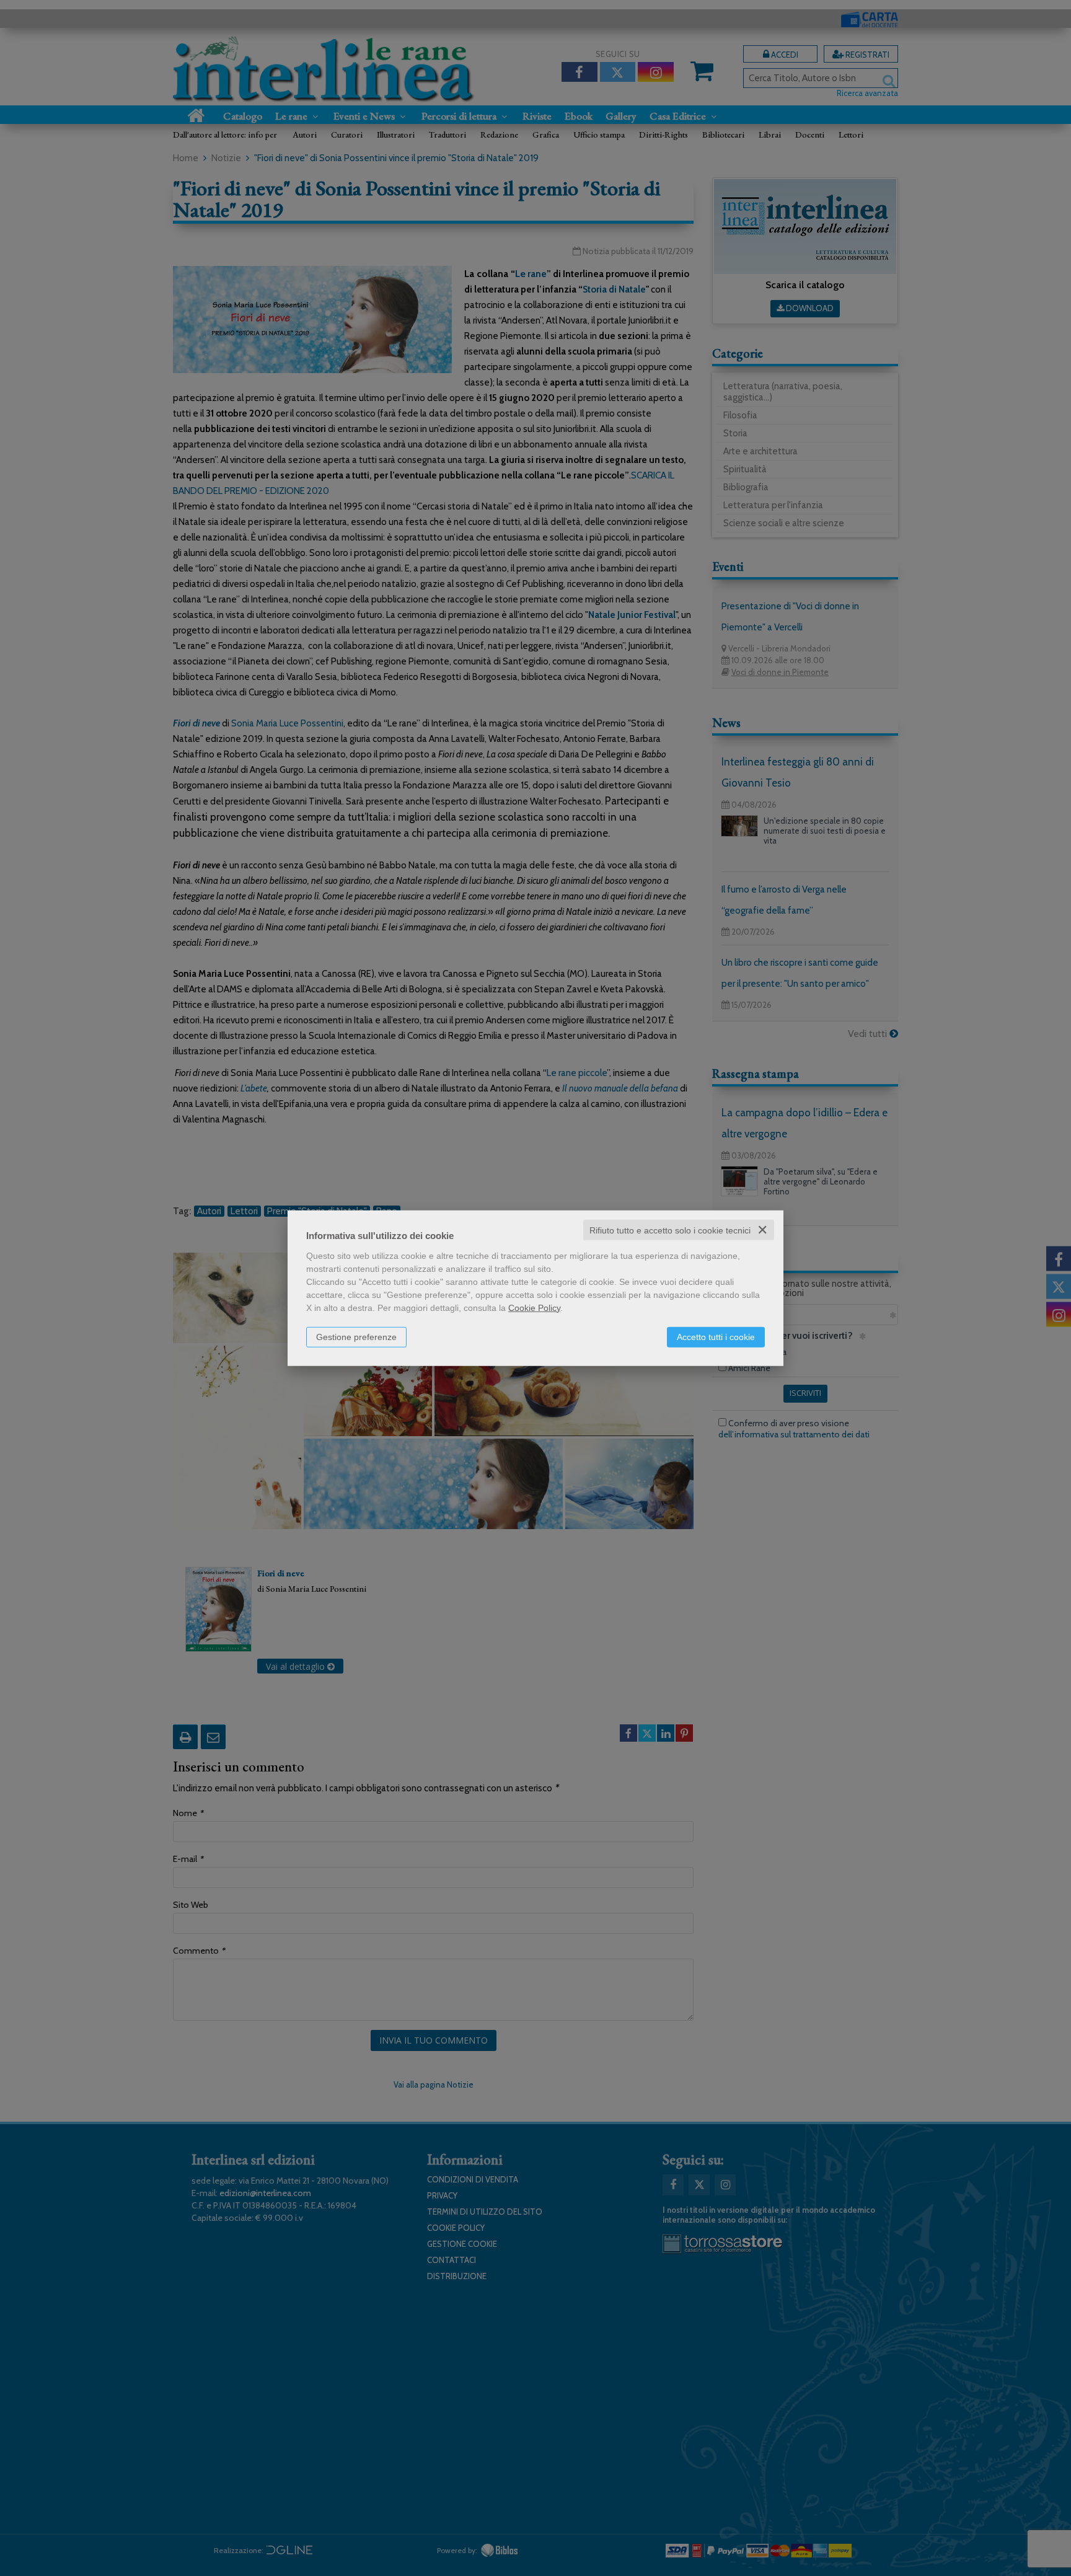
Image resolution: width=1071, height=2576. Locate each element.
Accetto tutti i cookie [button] (716, 1336)
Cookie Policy (534, 1307)
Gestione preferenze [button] (356, 1336)
